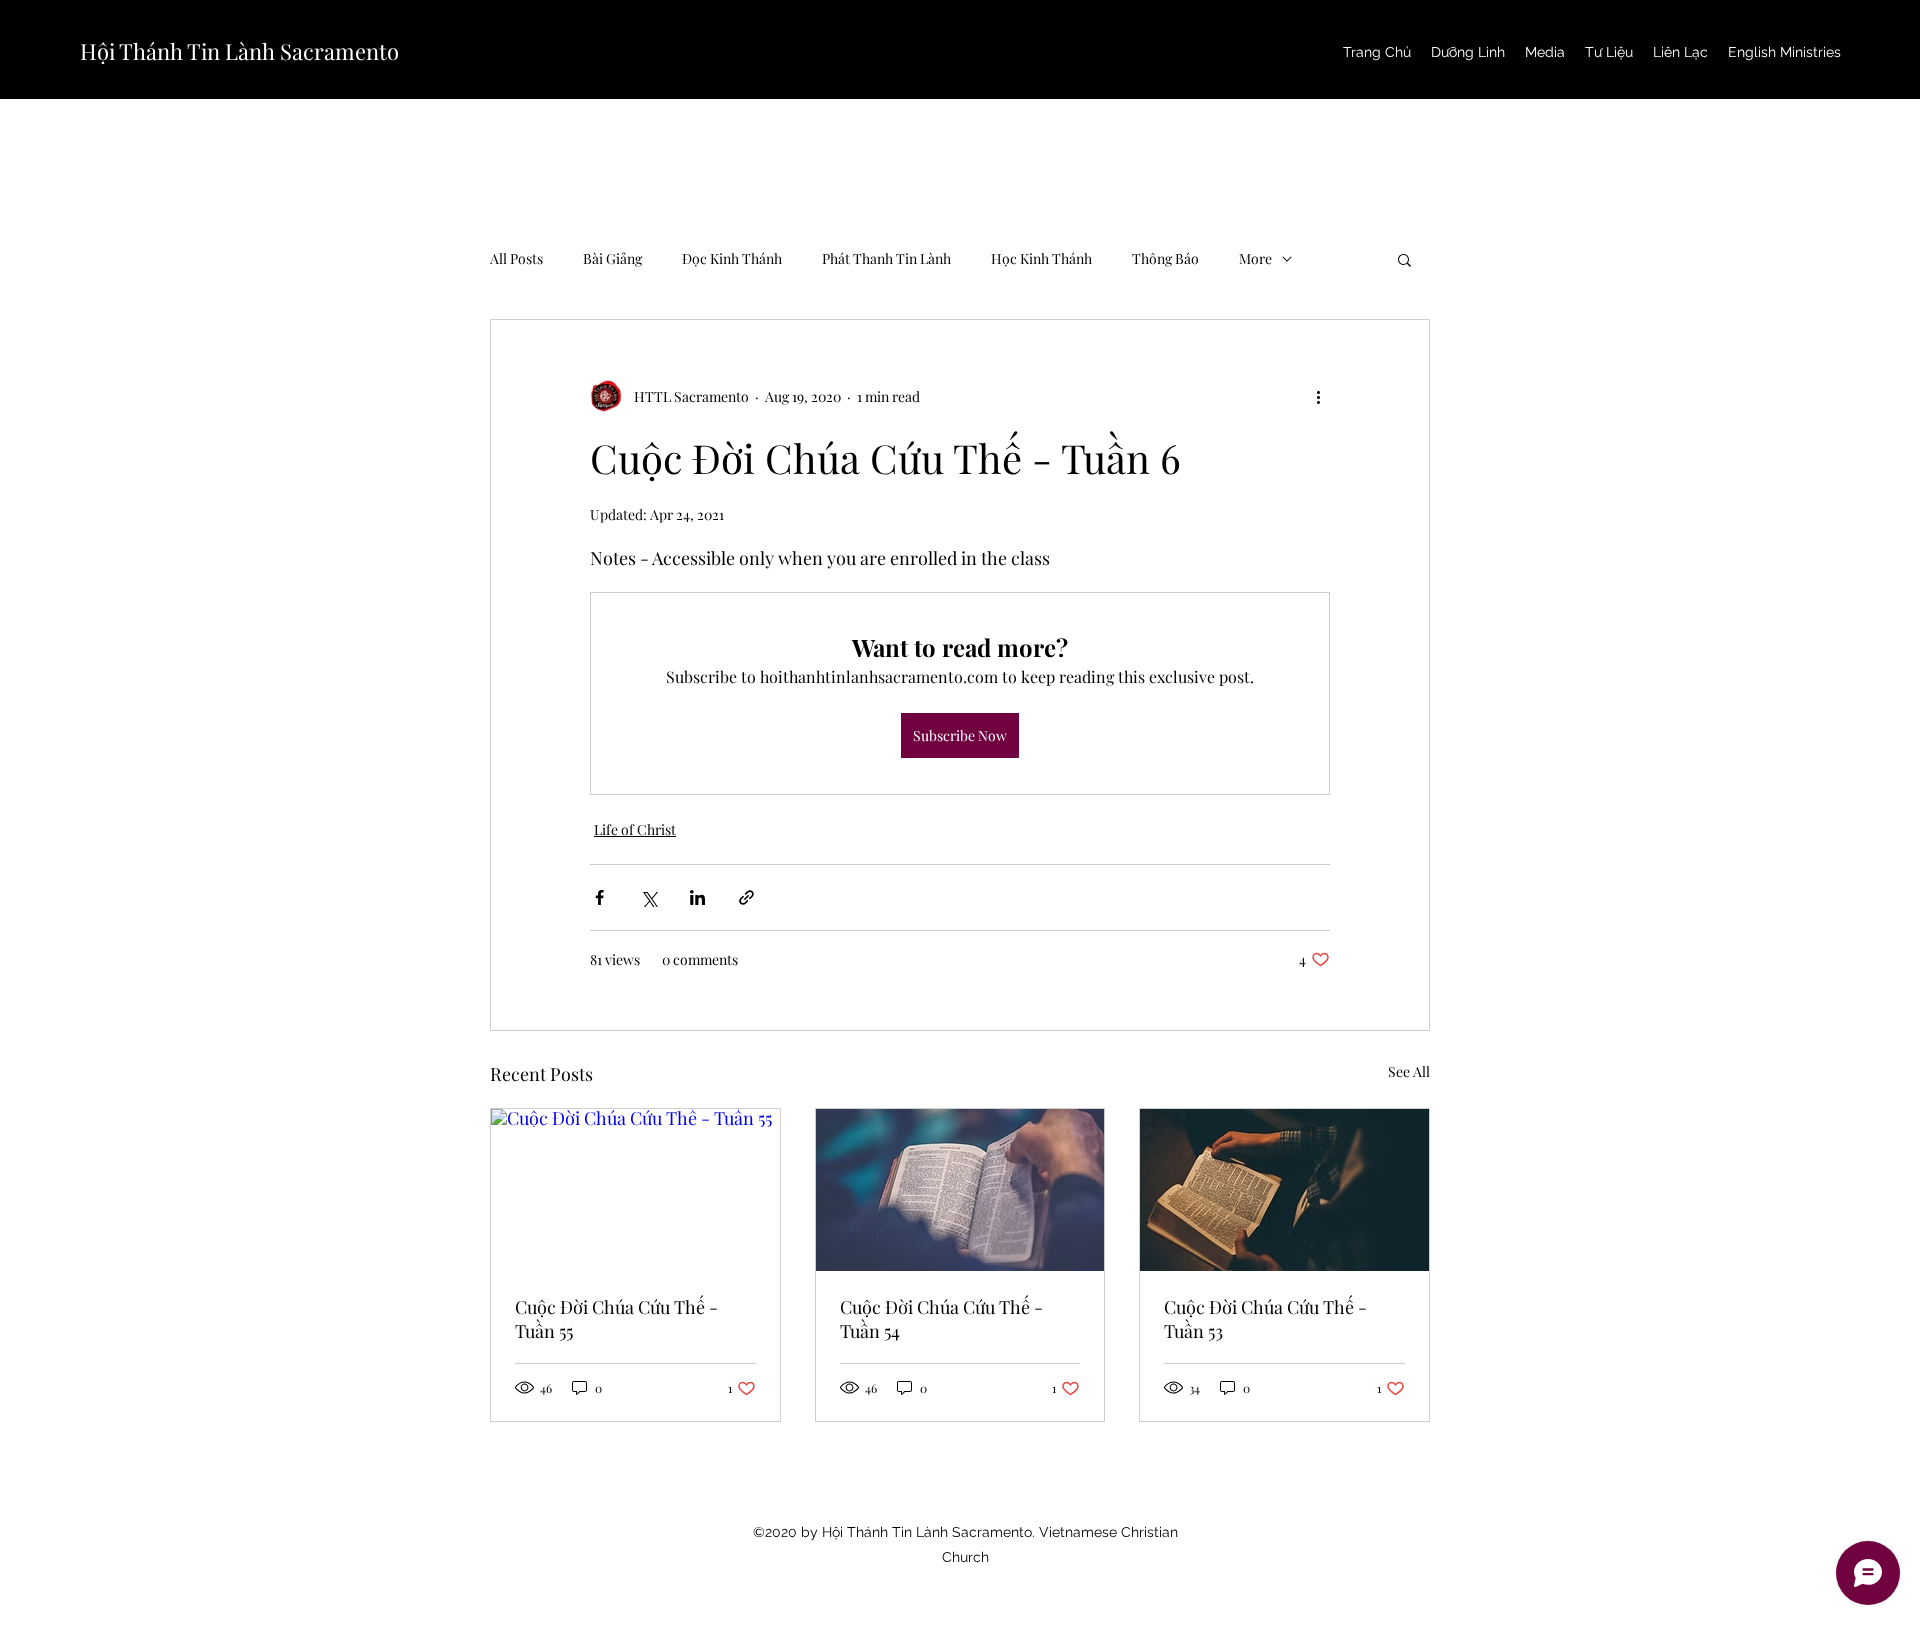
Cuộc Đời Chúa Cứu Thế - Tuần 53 (1265, 1319)
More (1255, 258)
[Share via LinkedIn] (697, 897)
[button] (1404, 259)
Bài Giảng (612, 258)
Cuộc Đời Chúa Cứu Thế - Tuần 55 (616, 1319)
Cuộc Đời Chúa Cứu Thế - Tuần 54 (941, 1319)
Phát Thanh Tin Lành (886, 258)
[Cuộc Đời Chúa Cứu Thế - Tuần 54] (960, 1190)
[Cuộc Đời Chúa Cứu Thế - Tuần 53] (1284, 1190)
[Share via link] (746, 897)
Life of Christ (635, 829)
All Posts (516, 258)
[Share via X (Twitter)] (648, 897)
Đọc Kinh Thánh (732, 258)
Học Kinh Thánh (1041, 258)
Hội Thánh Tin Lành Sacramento (239, 51)
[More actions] (1318, 396)
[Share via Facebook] (599, 897)
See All (1409, 1071)
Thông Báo (1165, 258)
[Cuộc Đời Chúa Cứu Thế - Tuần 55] (635, 1190)
